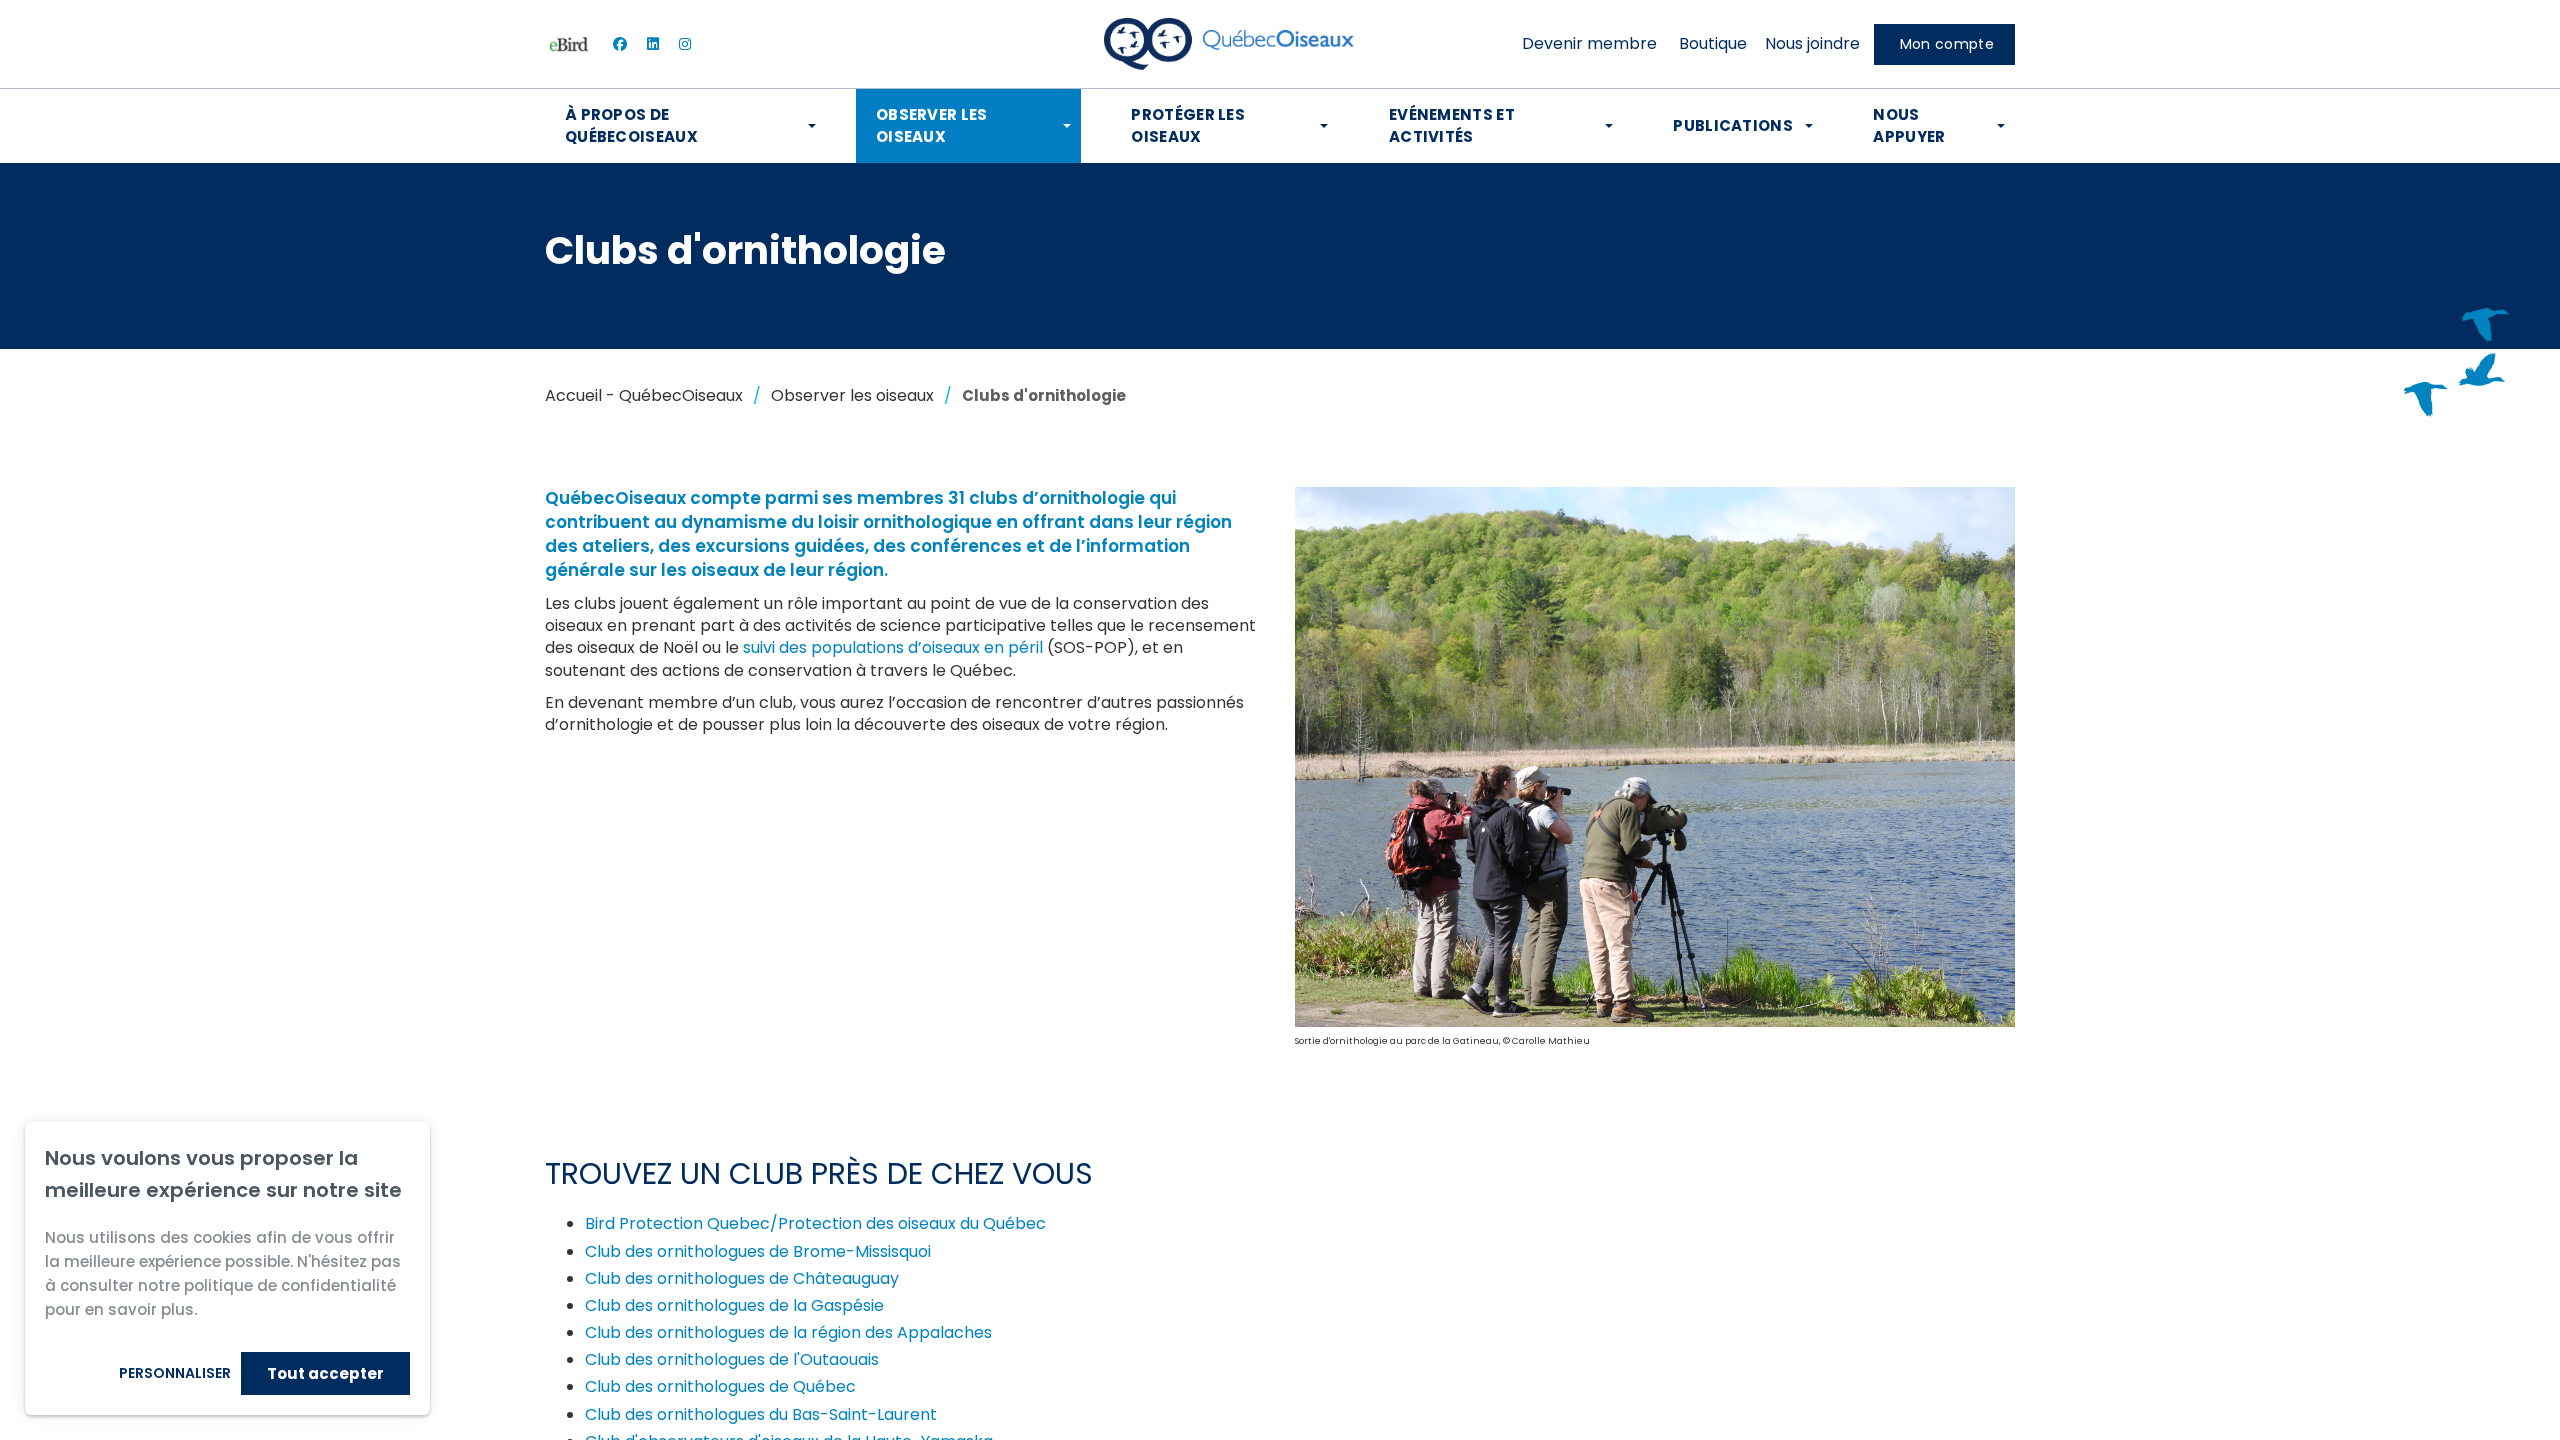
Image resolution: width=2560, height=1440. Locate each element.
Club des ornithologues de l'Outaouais (732, 1359)
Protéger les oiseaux (1188, 125)
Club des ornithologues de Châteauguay (742, 1278)
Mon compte (1947, 44)
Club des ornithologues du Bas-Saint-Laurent (761, 1414)
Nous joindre (1812, 43)
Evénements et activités (1452, 125)
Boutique (1713, 43)
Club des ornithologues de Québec (720, 1386)
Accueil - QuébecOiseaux (644, 395)
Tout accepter (325, 1373)
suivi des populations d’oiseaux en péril (893, 647)
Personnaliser (175, 1373)
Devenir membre (1589, 43)
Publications (1733, 125)
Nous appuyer (1909, 125)
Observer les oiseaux (932, 125)
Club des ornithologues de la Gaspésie (734, 1305)
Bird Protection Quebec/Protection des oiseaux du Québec (815, 1223)
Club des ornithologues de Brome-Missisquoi (758, 1251)
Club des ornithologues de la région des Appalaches (788, 1332)
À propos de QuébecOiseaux (631, 125)
